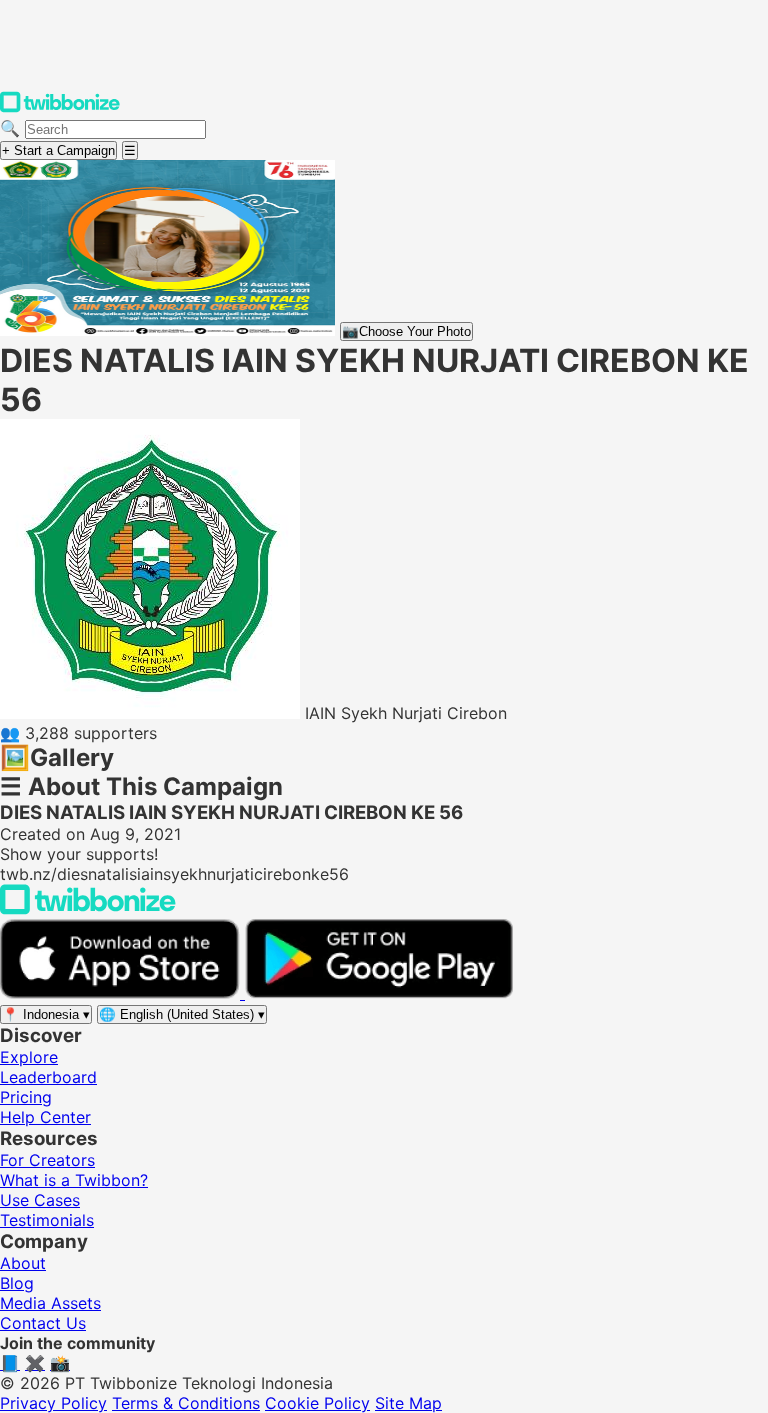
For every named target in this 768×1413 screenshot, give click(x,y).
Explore (29, 1057)
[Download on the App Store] (122, 993)
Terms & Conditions (186, 1403)
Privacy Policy (53, 1403)
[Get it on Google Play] (379, 993)
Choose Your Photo (406, 331)
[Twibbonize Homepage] (60, 108)
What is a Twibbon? (74, 1180)
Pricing (26, 1097)
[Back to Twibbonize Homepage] (88, 909)
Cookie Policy (317, 1403)
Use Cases (40, 1200)
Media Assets (50, 1303)
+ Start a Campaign (58, 150)
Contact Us (43, 1323)
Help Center (45, 1117)
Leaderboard (48, 1077)
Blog (17, 1283)
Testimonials (47, 1220)
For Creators (47, 1160)
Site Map (408, 1403)
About (23, 1263)
